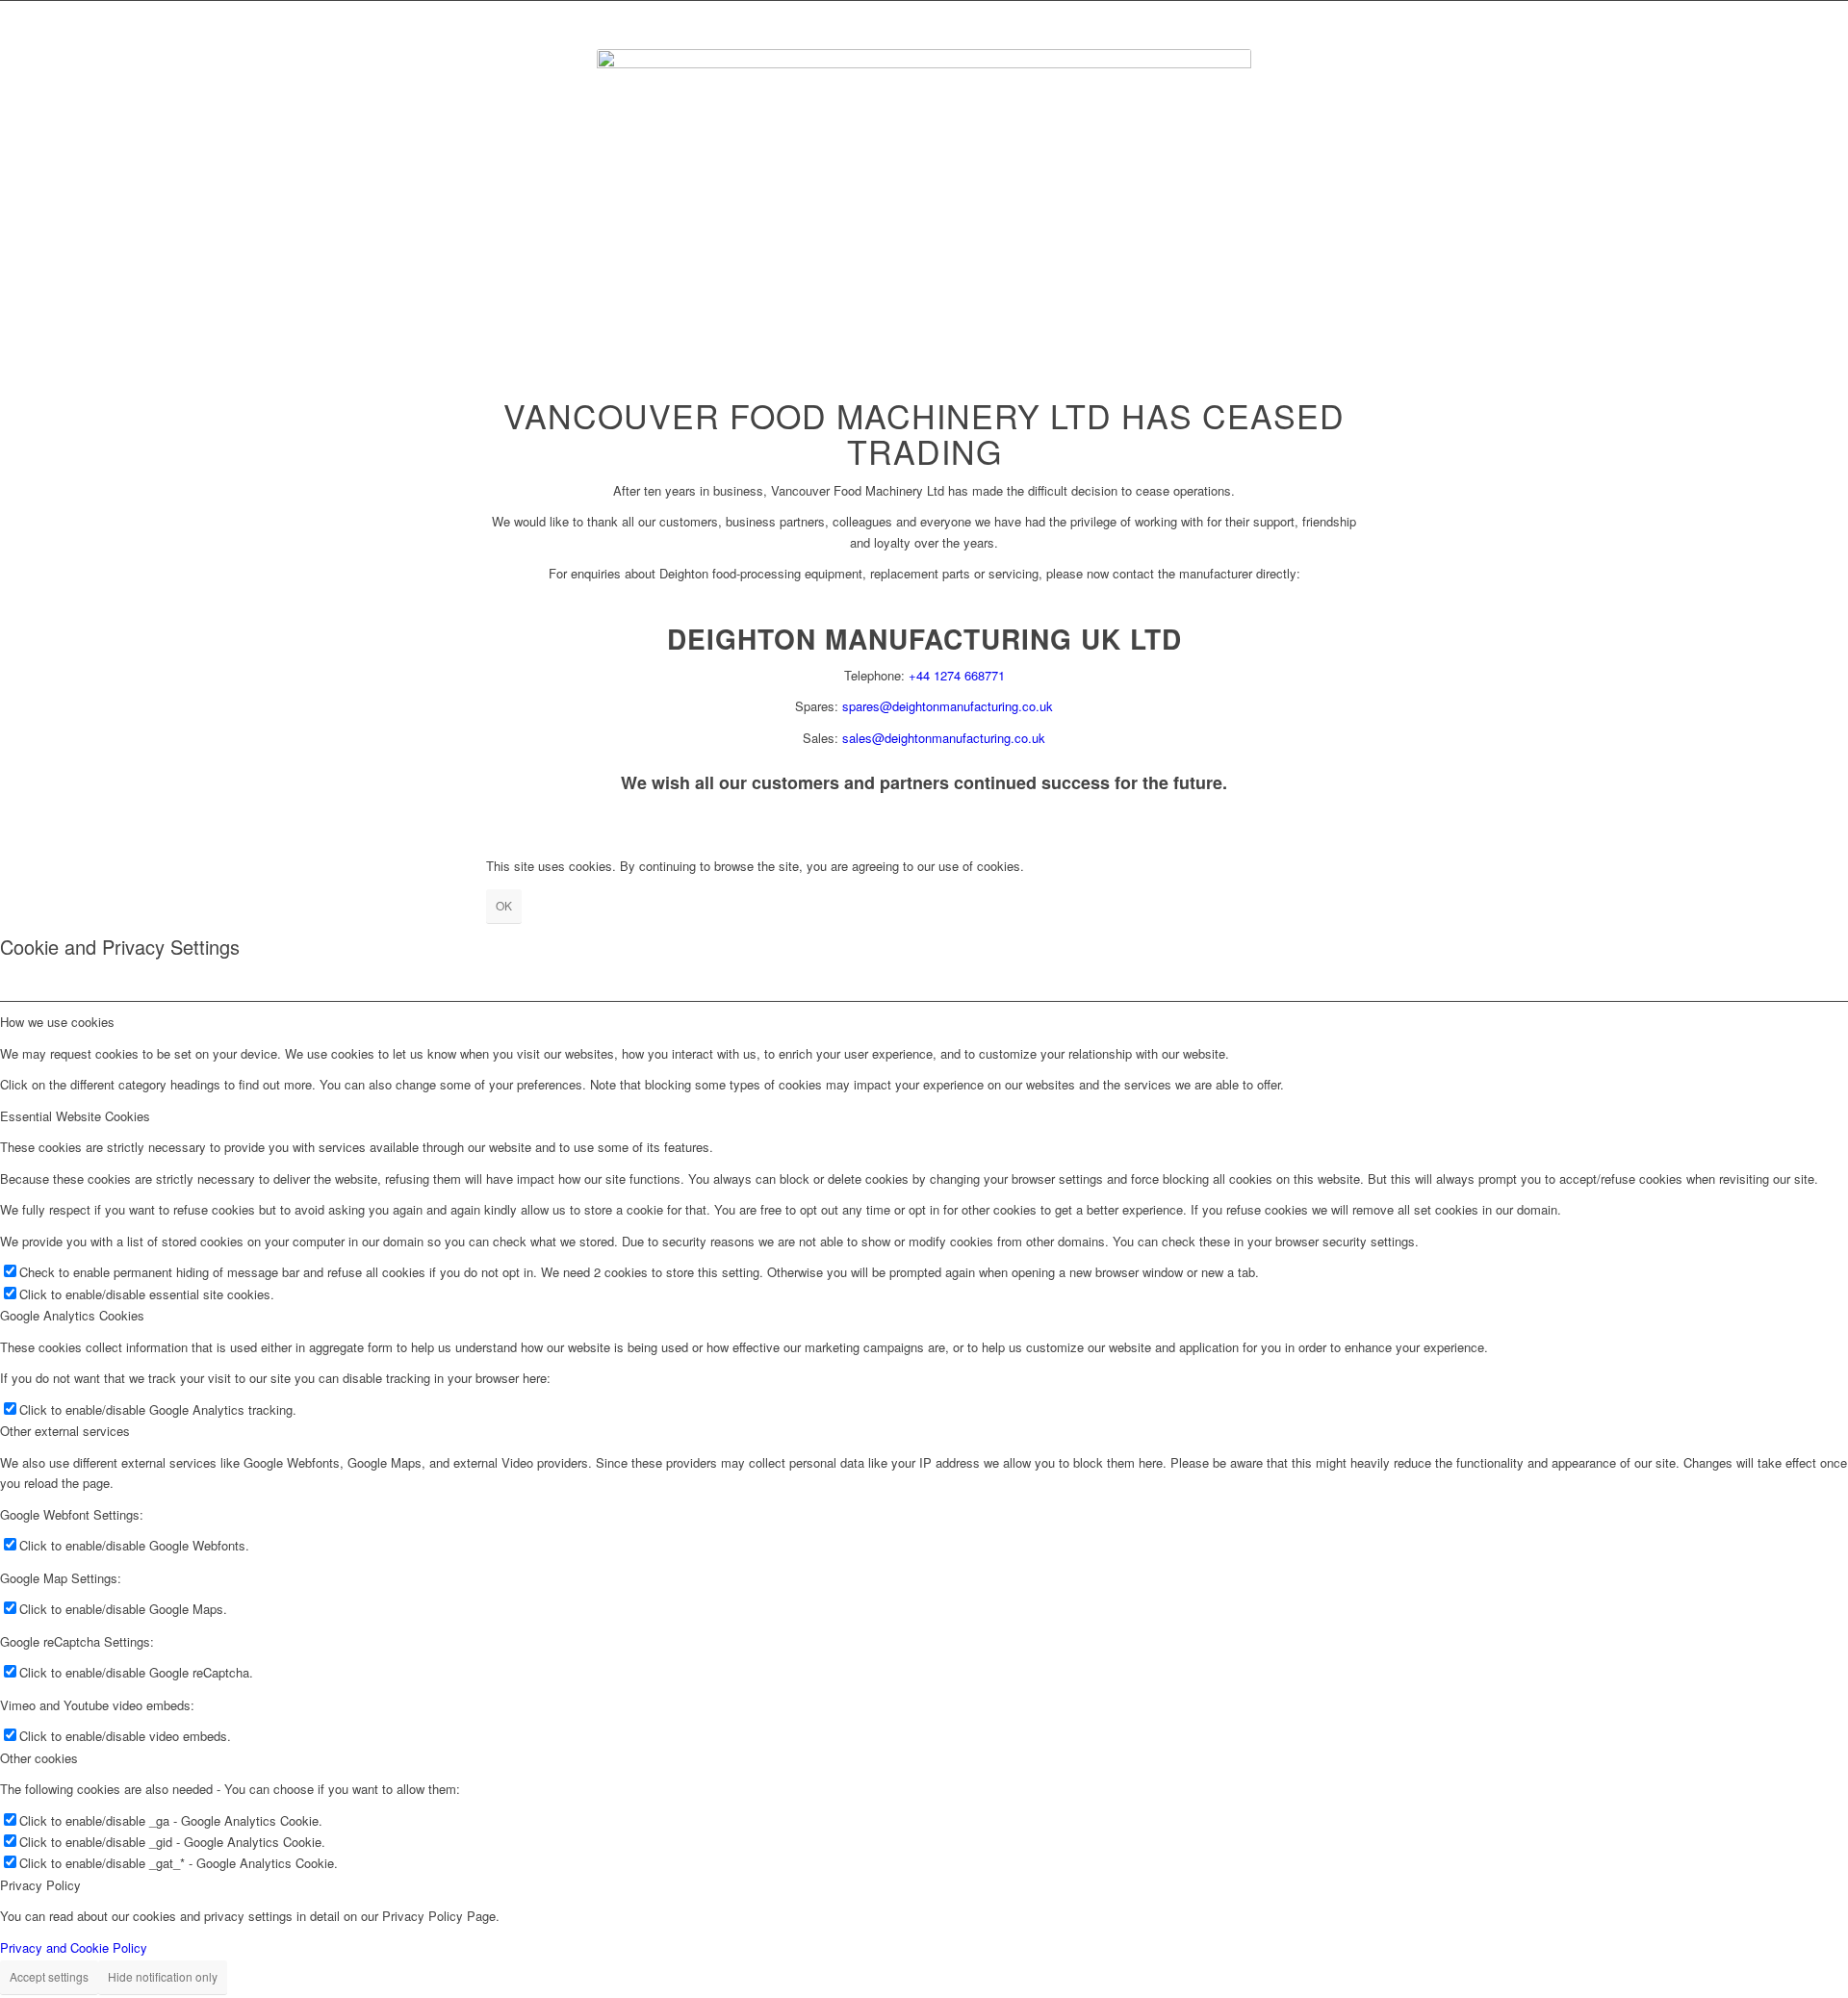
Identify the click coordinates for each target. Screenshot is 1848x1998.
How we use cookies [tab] (57, 1022)
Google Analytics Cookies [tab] (72, 1315)
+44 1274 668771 (957, 675)
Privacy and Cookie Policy (74, 1947)
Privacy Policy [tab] (40, 1885)
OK (504, 905)
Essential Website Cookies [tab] (75, 1116)
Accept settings (49, 1976)
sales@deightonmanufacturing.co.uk (944, 738)
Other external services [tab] (65, 1431)
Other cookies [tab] (39, 1758)
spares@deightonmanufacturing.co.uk (948, 706)
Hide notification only (163, 1976)
